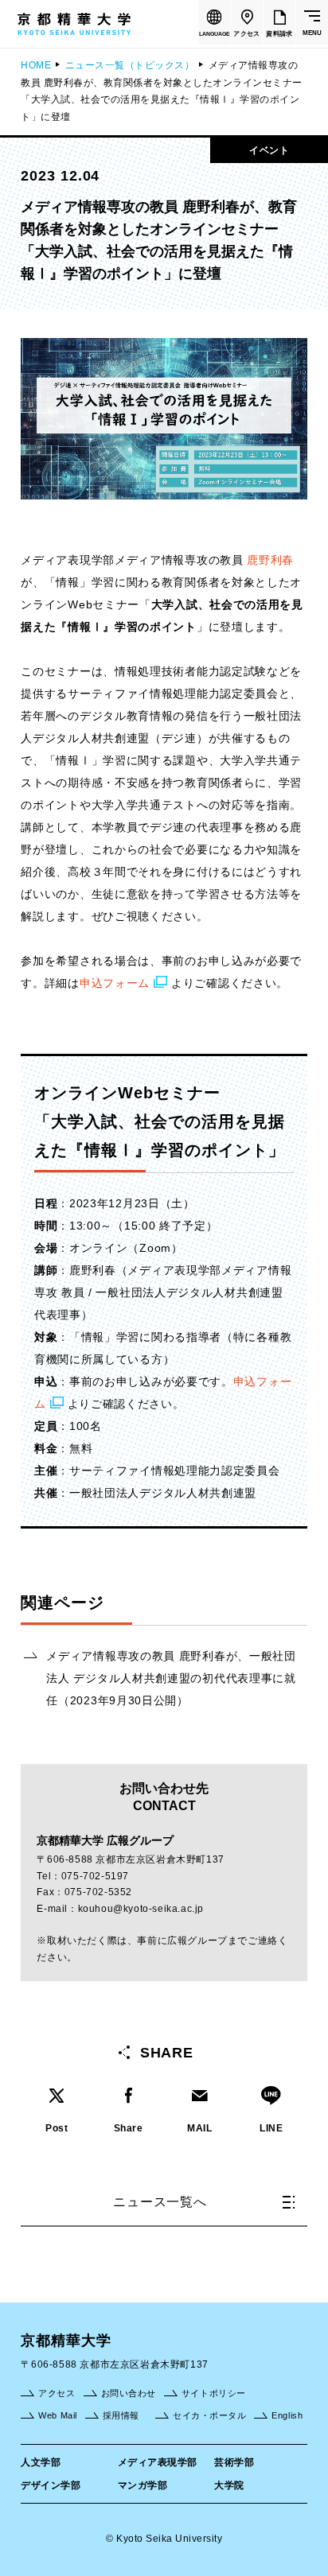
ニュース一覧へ (160, 2202)
